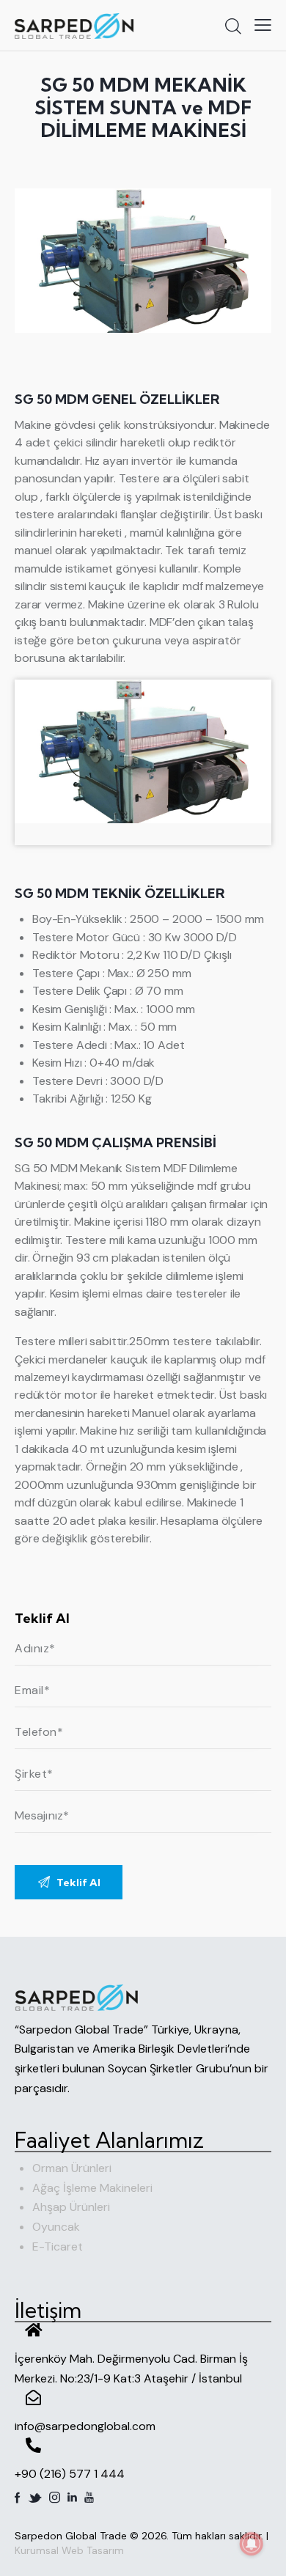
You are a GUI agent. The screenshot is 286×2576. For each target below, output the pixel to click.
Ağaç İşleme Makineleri (92, 2188)
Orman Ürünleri (72, 2168)
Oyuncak (56, 2227)
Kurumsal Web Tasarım (69, 2550)
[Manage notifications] (252, 2544)
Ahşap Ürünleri (71, 2207)
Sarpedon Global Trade (71, 2536)
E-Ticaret (58, 2246)
